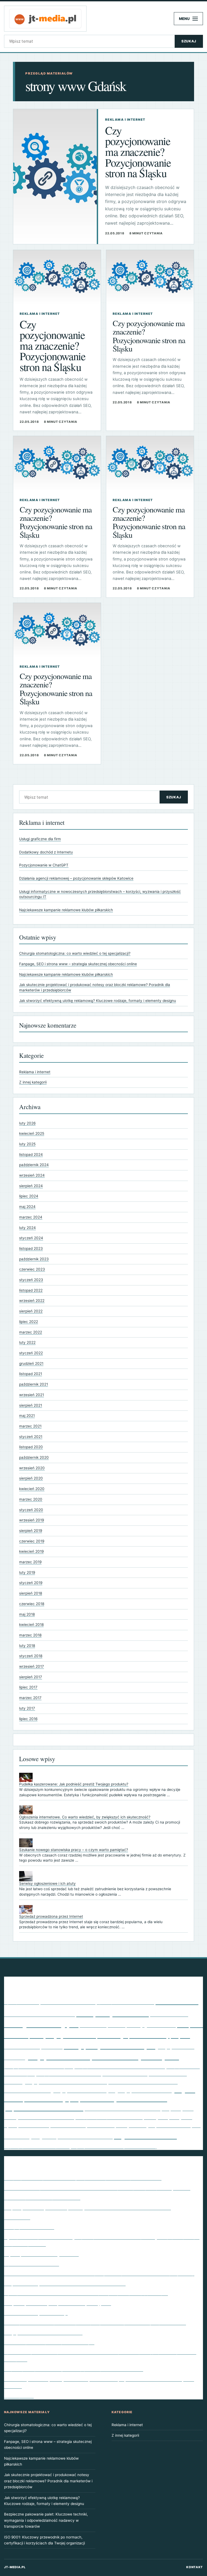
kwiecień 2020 (32, 1489)
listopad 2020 (31, 1447)
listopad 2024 (31, 1154)
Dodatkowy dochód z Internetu (46, 852)
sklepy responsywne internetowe (109, 2117)
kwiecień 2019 (31, 1551)
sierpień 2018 (31, 1593)
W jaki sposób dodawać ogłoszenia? (41, 2254)
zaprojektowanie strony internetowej (114, 2146)
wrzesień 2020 (32, 1468)
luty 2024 (27, 1228)
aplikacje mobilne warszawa (125, 2002)
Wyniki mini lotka (145, 2135)
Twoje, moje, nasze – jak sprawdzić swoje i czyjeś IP (58, 2303)
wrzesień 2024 (32, 1175)
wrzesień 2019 (32, 1520)
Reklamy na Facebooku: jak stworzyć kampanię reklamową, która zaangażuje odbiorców (95, 2322)
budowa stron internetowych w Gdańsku (39, 2014)
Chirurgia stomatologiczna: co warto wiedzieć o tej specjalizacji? (75, 953)
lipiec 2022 (29, 1322)
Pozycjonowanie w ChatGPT (44, 865)
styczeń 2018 (31, 1656)
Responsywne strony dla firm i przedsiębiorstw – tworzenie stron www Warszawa (87, 2207)
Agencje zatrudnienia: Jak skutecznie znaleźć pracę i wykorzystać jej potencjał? (86, 2293)
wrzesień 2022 (32, 1301)
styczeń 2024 (31, 1238)
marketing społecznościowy (133, 2035)
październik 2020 (34, 1457)
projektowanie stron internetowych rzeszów (123, 2109)
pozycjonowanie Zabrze (144, 2090)
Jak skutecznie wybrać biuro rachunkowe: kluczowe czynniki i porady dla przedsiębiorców (97, 2188)
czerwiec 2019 (32, 1541)
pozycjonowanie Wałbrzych (84, 2090)
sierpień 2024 (31, 1186)
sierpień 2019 (31, 1531)
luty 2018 (27, 1646)
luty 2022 (27, 1342)
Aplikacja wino (19, 2396)
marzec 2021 (30, 1426)
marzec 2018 (30, 1635)
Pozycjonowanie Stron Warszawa (125, 2074)
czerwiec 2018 (32, 1604)
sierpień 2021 (31, 1405)
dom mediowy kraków (103, 2025)
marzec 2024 (31, 1217)
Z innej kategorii (33, 1082)
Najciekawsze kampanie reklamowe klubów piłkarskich (66, 910)
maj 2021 (27, 1416)
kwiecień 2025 (32, 1133)
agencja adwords (22, 2002)
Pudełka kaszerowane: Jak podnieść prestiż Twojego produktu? (74, 1784)
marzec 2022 (31, 1332)
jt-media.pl (15, 2567)
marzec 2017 (30, 1698)
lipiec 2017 (28, 1687)
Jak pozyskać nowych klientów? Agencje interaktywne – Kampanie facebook (83, 2178)
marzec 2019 (30, 1562)
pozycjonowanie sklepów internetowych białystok (103, 2057)
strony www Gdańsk (68, 2125)
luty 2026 (27, 1123)
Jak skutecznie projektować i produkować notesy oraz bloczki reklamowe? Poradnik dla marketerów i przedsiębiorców (48, 2481)
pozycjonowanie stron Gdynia (39, 2066)
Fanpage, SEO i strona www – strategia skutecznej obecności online (78, 964)
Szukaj (189, 41)
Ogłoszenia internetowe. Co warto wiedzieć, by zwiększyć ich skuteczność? (85, 1817)
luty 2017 (27, 1708)
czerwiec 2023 (32, 1269)
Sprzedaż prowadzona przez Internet (51, 1916)
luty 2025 (27, 1144)
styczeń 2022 (31, 1353)
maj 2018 (27, 1614)
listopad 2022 (31, 1290)
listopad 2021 (31, 1374)
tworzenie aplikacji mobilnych (121, 2125)
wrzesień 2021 (32, 1395)
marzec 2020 (31, 1499)
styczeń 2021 (31, 1437)
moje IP (180, 2035)
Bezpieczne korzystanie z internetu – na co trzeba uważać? (65, 2283)
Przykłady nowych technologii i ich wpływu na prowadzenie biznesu (74, 2369)
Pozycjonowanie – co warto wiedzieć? (43, 2332)
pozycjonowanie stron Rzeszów (69, 2074)
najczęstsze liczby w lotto (22, 2047)
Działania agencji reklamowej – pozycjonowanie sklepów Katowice (76, 878)
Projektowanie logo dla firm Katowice (119, 2099)
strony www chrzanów (34, 2126)
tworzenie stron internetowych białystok (85, 2137)
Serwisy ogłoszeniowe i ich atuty (47, 1883)
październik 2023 (34, 1259)
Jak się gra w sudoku (151, 2025)
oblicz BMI (52, 2047)
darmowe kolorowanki (169, 2014)
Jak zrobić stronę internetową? (36, 2313)
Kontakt (195, 2567)
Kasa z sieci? (17, 2217)
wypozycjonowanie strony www (37, 2146)
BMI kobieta (177, 2001)
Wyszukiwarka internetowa (32, 2264)
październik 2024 (34, 1165)
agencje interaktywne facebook (68, 2002)
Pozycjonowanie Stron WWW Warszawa (143, 2082)
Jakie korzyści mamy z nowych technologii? (49, 2342)
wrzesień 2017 (32, 1666)
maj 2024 (27, 1207)
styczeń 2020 (31, 1510)
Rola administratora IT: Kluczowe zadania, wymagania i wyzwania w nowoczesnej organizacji (99, 2273)
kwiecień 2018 (31, 1625)
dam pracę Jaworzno (113, 2013)
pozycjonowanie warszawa (27, 2091)
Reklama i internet (35, 1072)
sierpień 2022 (31, 1311)
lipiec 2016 (28, 1719)
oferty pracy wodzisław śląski (110, 2046)
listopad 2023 (31, 1248)
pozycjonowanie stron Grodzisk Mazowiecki (120, 2066)
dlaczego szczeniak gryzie (41, 2024)
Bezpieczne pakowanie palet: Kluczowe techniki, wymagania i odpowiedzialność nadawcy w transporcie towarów (46, 2520)
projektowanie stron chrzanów (44, 2108)
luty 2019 (27, 1572)
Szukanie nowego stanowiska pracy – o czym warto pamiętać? (74, 1850)
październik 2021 (34, 1384)
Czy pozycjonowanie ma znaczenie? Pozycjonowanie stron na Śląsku (138, 151)
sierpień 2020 (31, 1478)
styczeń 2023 (31, 1280)
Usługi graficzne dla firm (40, 839)
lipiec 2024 (29, 1196)
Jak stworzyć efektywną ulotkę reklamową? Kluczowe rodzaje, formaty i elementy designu (98, 1001)
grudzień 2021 (31, 1363)
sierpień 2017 (31, 1677)
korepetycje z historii (63, 2035)
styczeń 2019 (31, 1583)
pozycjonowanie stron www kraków (65, 2081)
